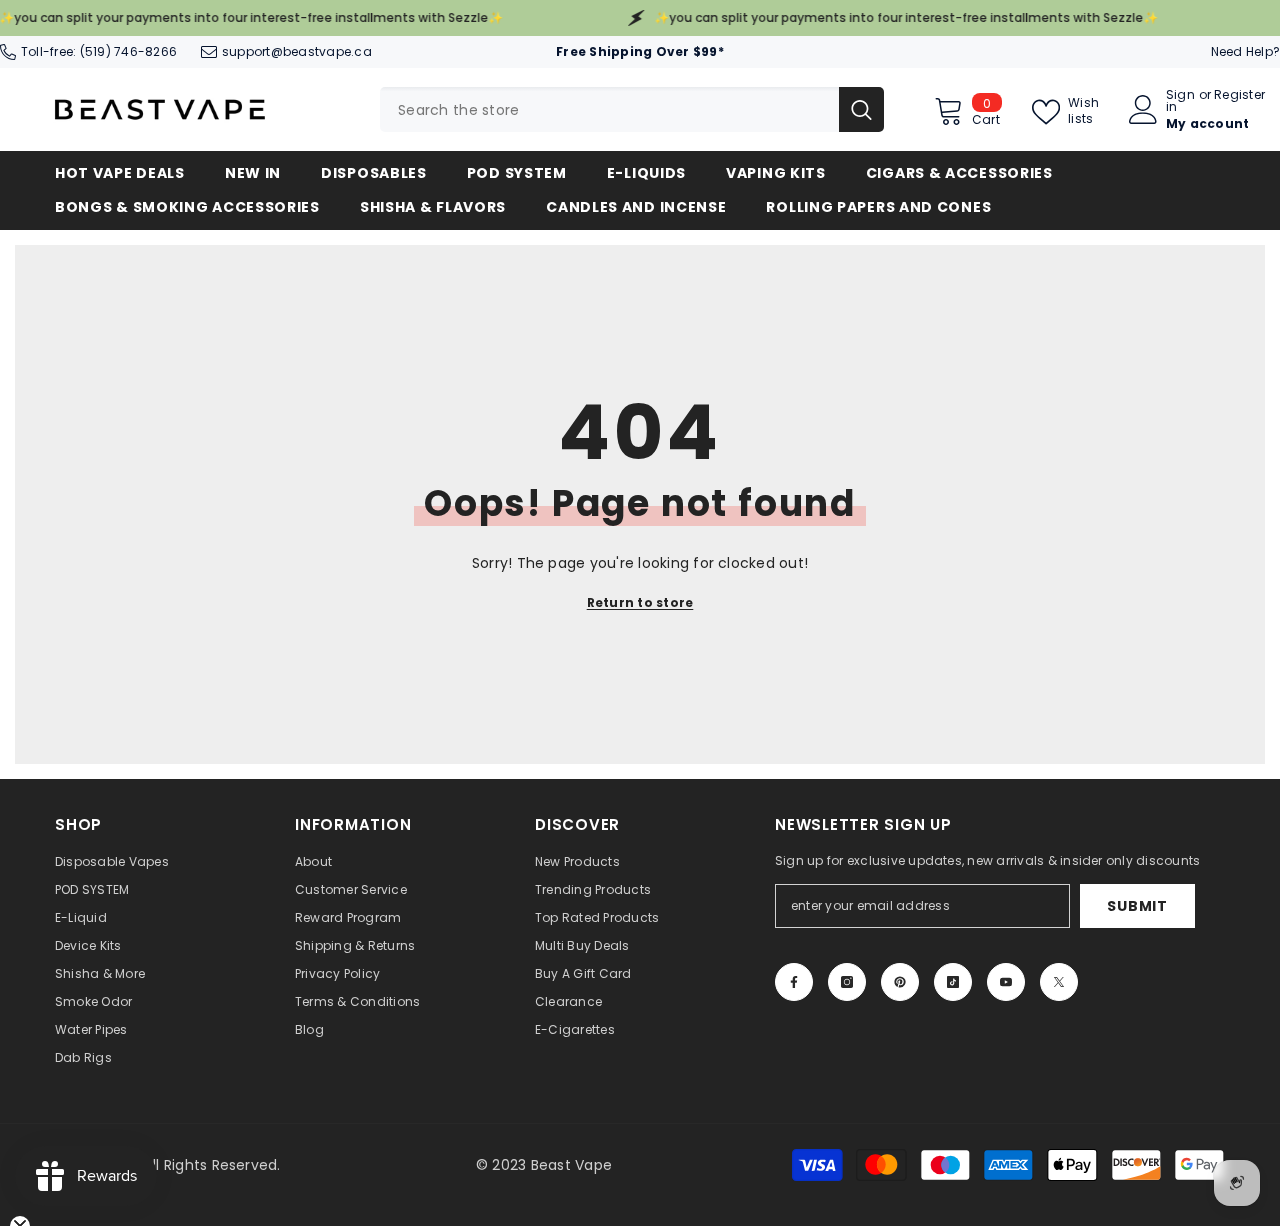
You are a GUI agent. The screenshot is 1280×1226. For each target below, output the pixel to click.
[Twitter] (1059, 982)
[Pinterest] (900, 982)
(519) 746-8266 (128, 51)
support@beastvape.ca (297, 51)
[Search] (632, 109)
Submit (1137, 906)
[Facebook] (794, 982)
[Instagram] (847, 982)
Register (1239, 96)
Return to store (640, 602)
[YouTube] (1006, 982)
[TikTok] (953, 982)
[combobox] (609, 109)
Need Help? (1245, 51)
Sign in (1180, 101)
